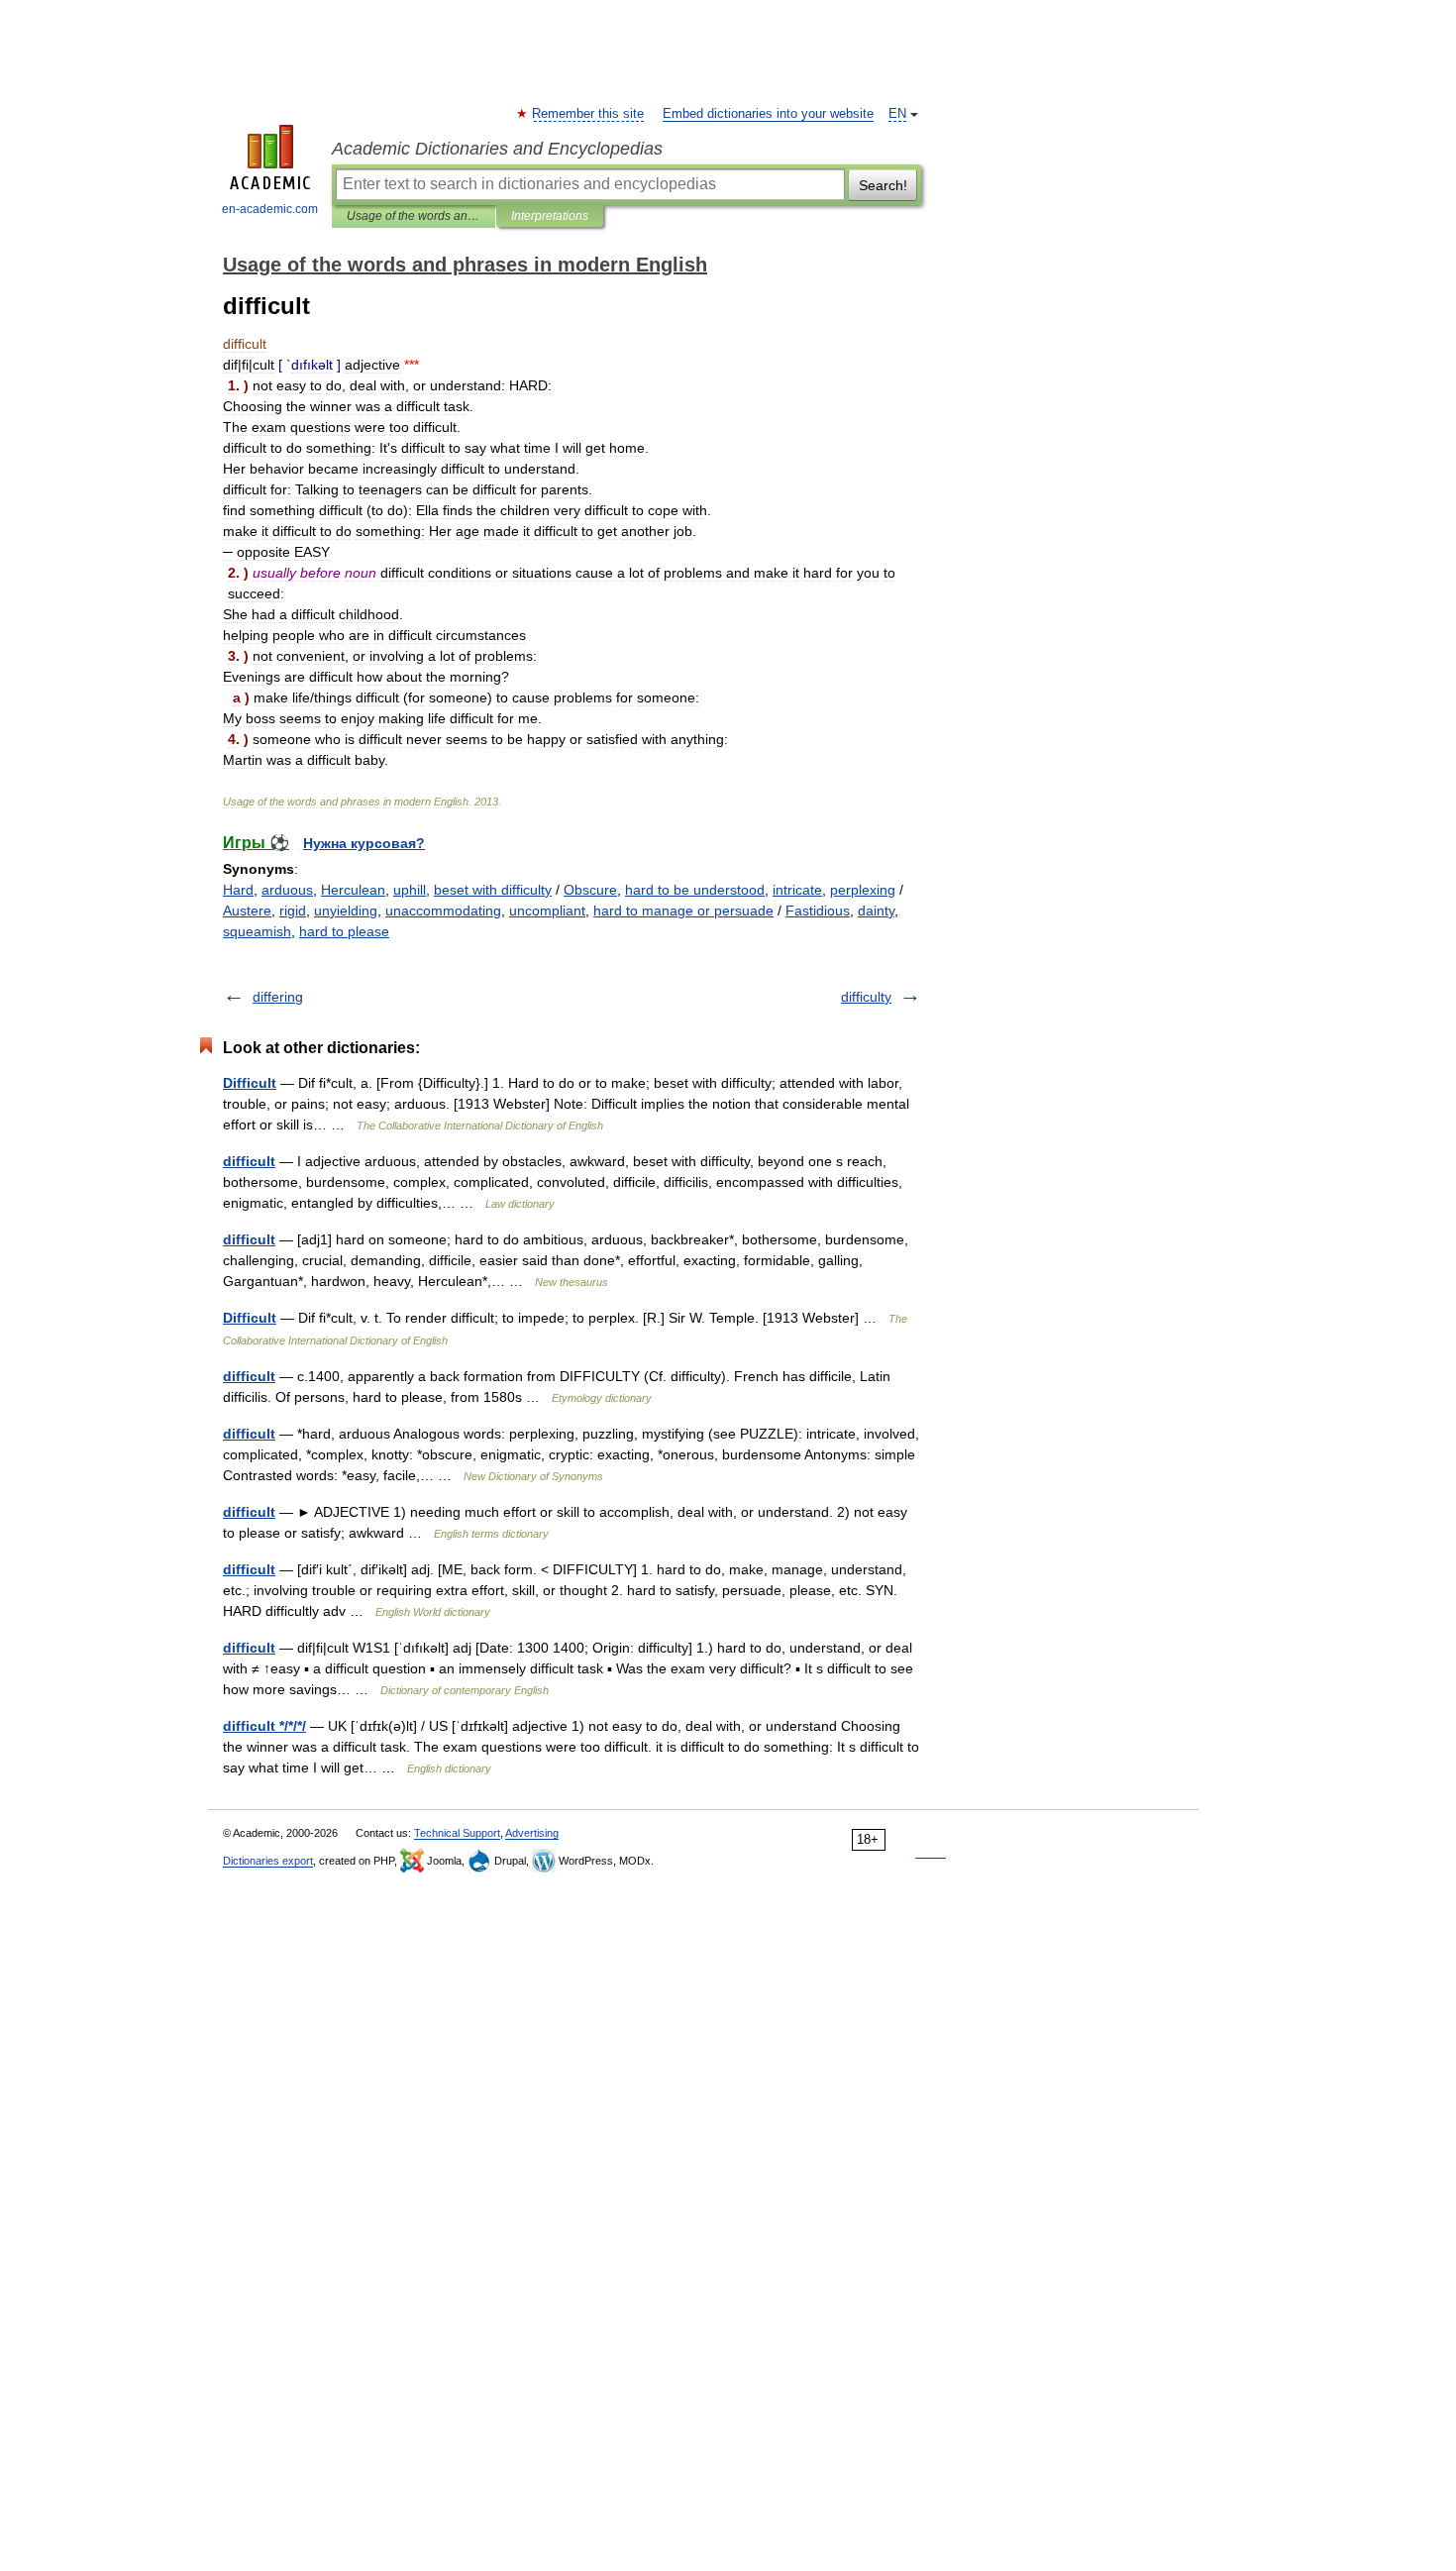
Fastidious (818, 911)
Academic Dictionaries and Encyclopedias (497, 149)
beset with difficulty (493, 890)
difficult (249, 1161)
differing (278, 997)
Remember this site (589, 114)
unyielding (346, 911)
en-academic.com (270, 209)
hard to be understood (695, 890)
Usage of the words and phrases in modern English (414, 216)
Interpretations (550, 216)
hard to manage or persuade (683, 911)
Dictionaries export (268, 1861)
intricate (797, 890)
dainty (876, 911)
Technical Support (457, 1833)
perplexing (863, 890)
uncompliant (547, 911)
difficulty (866, 997)
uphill (410, 890)
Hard (238, 890)
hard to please (344, 931)
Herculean (353, 890)
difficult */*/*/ (264, 1726)
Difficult (250, 1083)
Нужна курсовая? (364, 843)
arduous (287, 890)
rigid (293, 911)
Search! (883, 185)
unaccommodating (443, 911)
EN (897, 114)
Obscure (590, 890)
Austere (247, 911)
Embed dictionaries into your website (768, 114)
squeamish (257, 931)
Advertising (532, 1833)
